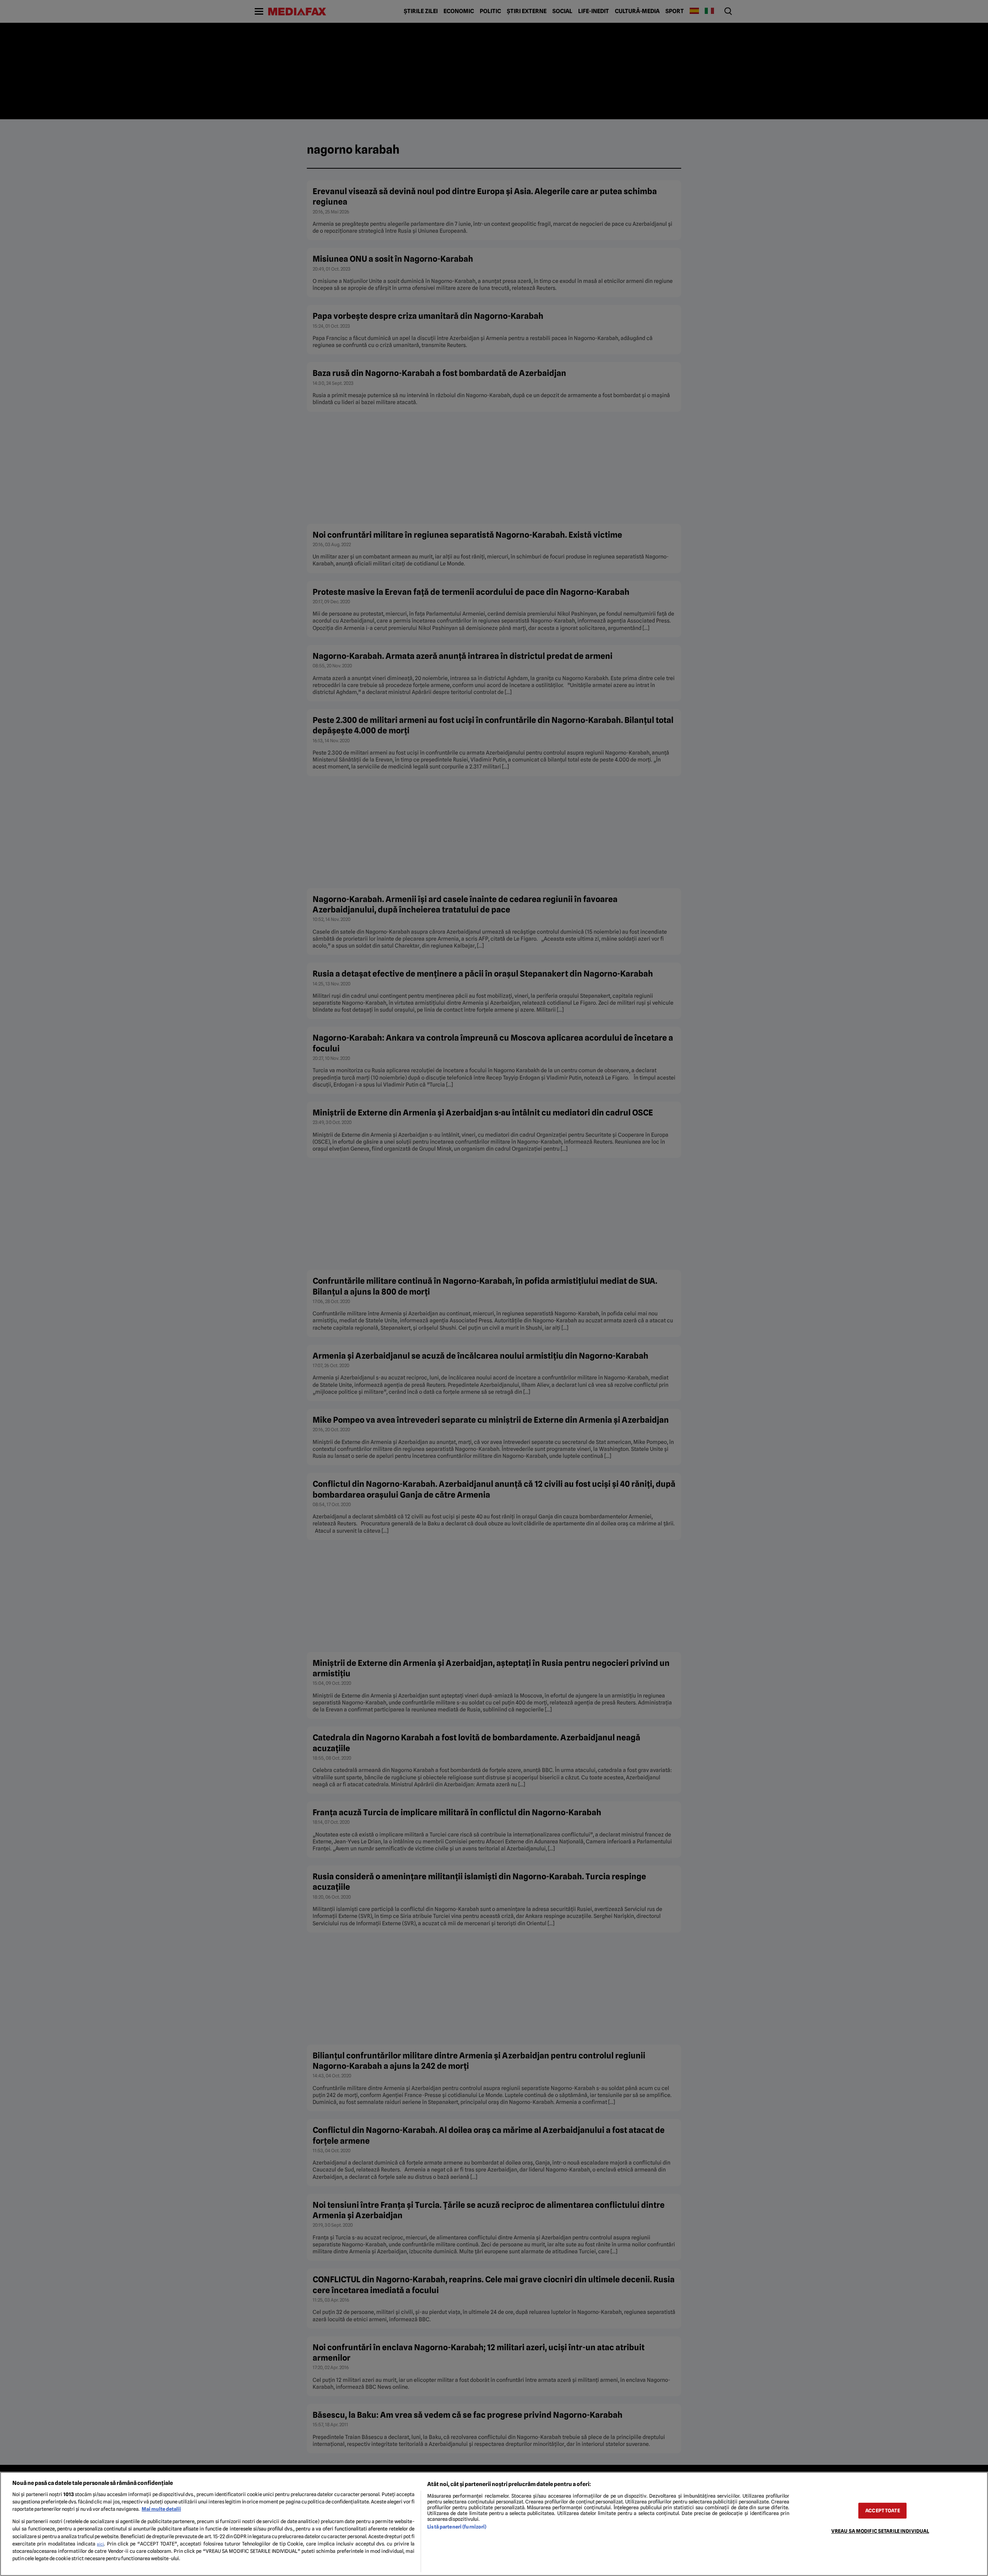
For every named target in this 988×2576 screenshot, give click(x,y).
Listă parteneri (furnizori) (457, 2527)
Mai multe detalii (161, 2509)
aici (100, 2544)
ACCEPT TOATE (883, 2511)
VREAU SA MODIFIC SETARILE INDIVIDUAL (880, 2531)
